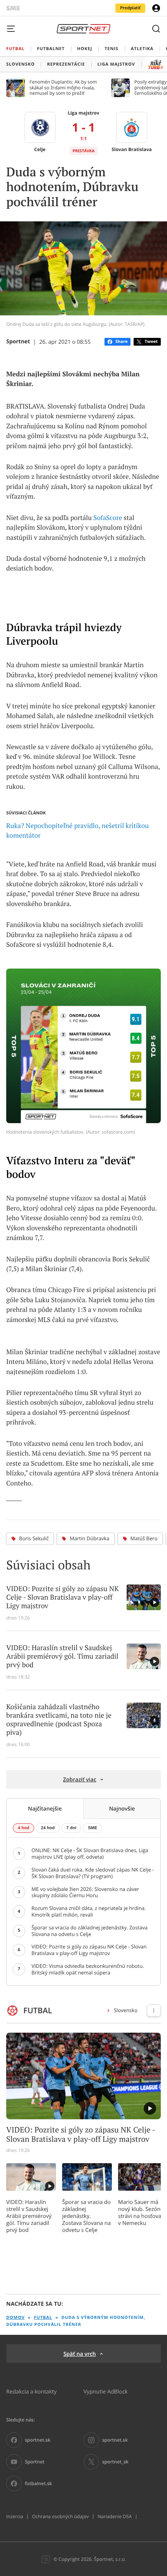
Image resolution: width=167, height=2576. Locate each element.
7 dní (71, 1828)
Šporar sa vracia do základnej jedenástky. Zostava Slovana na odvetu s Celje (86, 2216)
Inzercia (15, 2517)
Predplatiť (130, 8)
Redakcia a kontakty (31, 2391)
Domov (16, 2318)
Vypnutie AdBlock (106, 2391)
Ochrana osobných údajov (60, 2517)
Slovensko (126, 2010)
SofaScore (108, 518)
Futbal (43, 2318)
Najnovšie (122, 1808)
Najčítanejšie (45, 1808)
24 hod (48, 1828)
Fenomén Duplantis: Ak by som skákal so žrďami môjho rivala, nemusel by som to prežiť (63, 88)
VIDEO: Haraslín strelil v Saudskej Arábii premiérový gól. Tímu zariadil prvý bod (29, 2216)
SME (92, 1828)
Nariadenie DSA (115, 2517)
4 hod (23, 1828)
